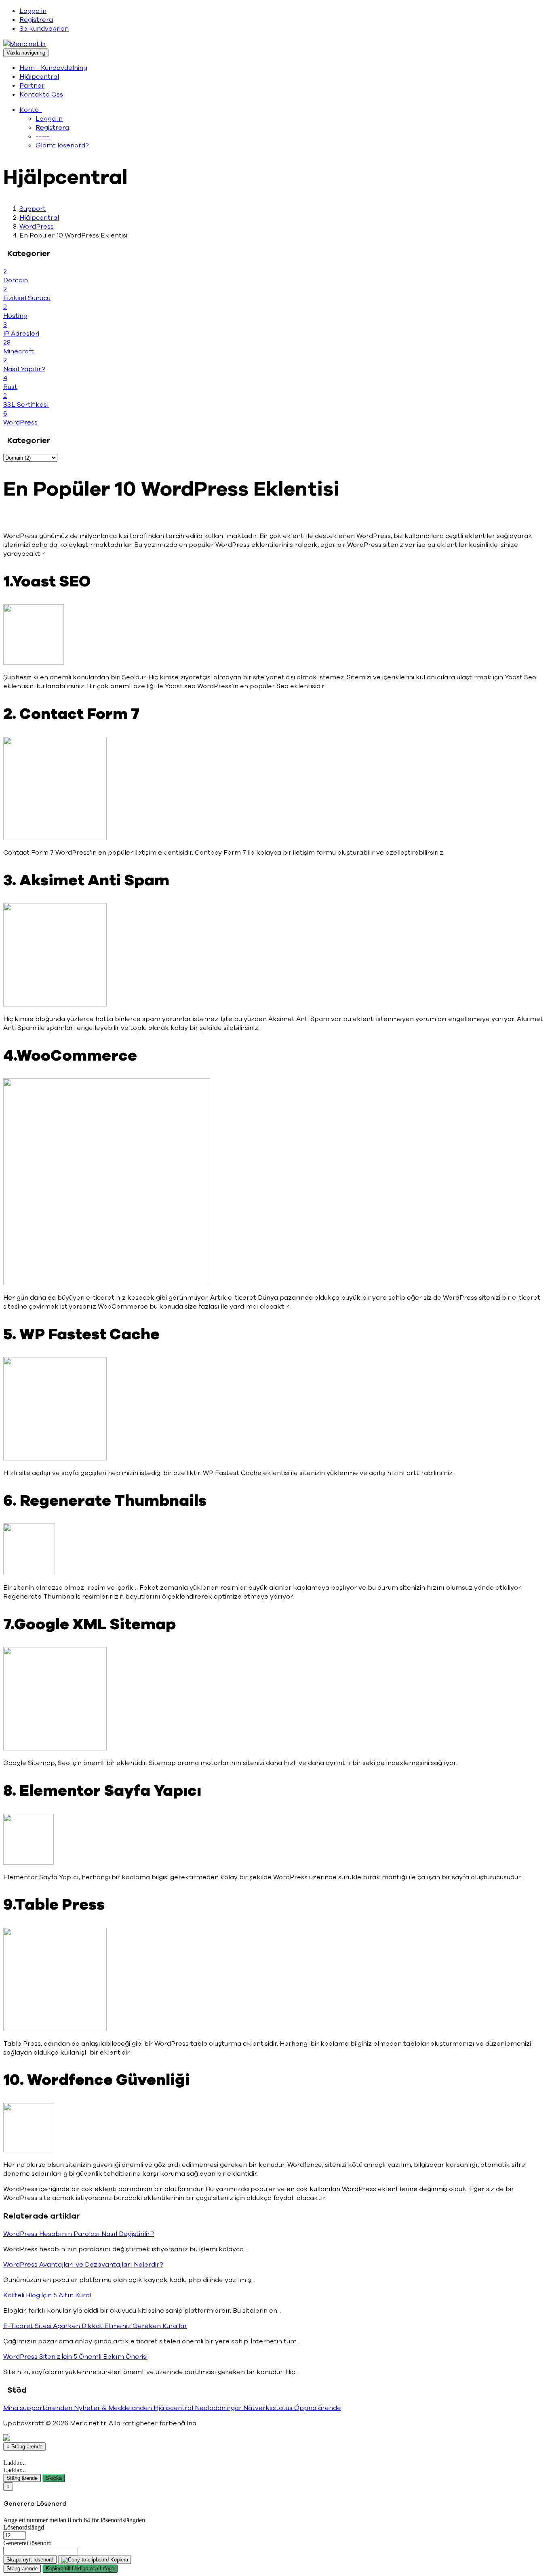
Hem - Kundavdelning (53, 68)
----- (43, 137)
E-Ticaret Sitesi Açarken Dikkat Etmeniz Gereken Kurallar (95, 2326)
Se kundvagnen (44, 29)
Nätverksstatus (269, 2408)
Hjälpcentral (39, 77)
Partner (32, 86)
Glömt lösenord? (62, 145)
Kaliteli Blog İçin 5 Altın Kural (47, 2295)
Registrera (36, 20)
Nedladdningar (219, 2408)
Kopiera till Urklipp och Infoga (80, 2569)
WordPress (37, 227)
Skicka (54, 2478)
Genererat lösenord (27, 2543)
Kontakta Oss (41, 95)
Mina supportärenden (39, 2408)
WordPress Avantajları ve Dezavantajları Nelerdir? (83, 2265)
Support (33, 209)
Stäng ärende (22, 2478)
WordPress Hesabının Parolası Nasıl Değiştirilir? (79, 2234)
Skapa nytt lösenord (30, 2560)
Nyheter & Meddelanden (114, 2408)
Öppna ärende (318, 2408)
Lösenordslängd (24, 2527)
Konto (31, 110)
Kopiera (118, 2560)
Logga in (33, 11)
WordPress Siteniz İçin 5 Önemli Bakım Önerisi (75, 2357)
